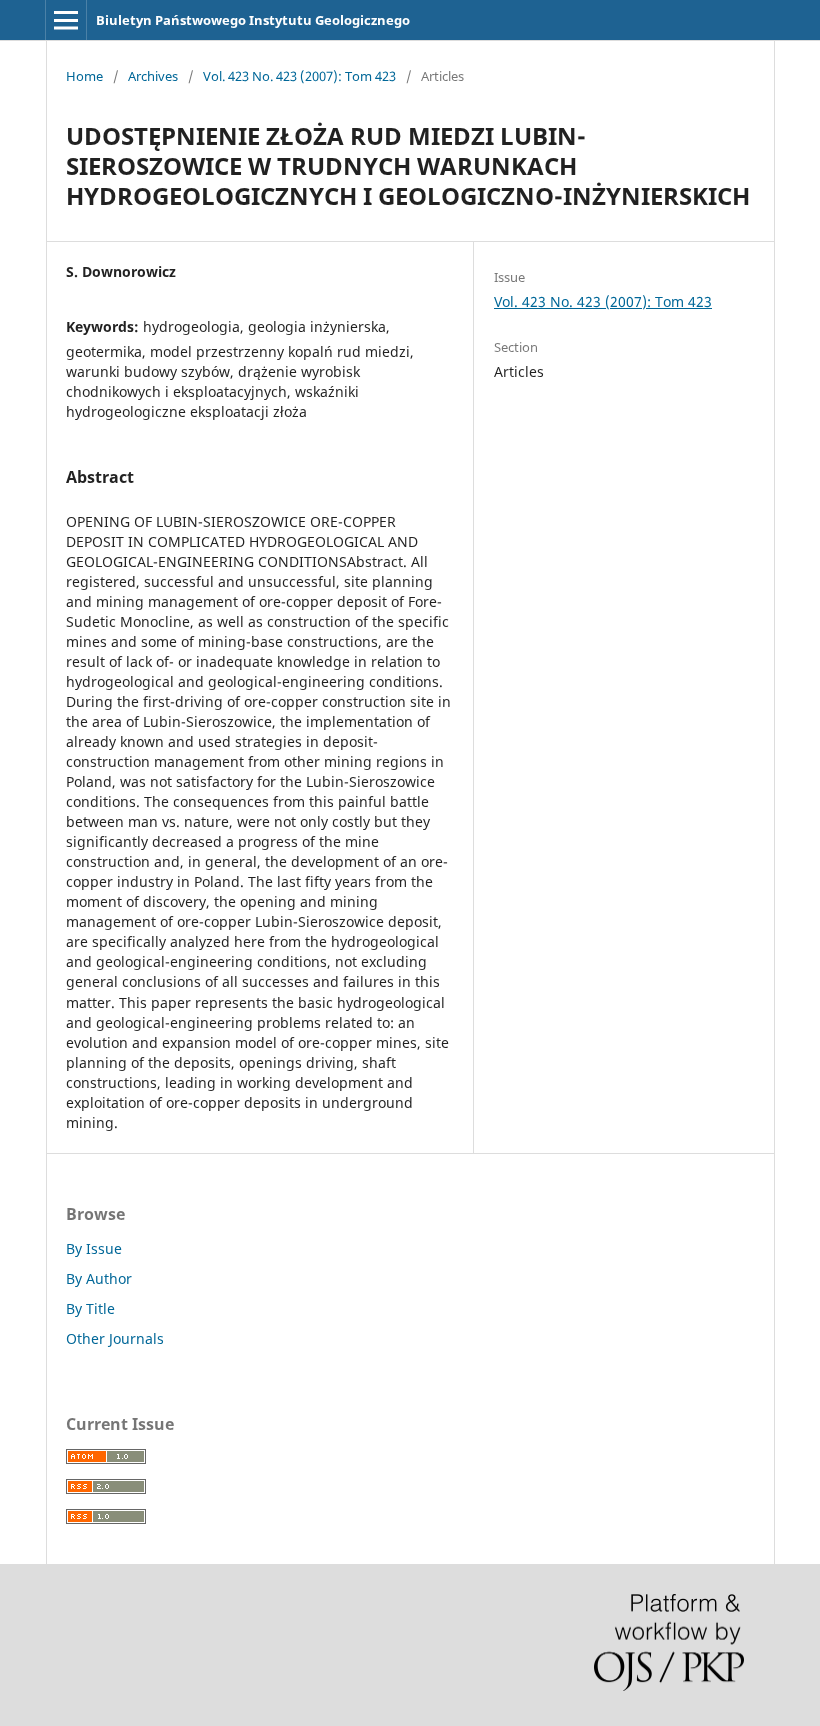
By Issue (94, 1248)
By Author (99, 1278)
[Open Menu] (66, 20)
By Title (90, 1308)
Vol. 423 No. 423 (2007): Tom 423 (299, 76)
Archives (153, 76)
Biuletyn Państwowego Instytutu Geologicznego (253, 20)
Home (84, 76)
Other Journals (115, 1338)
